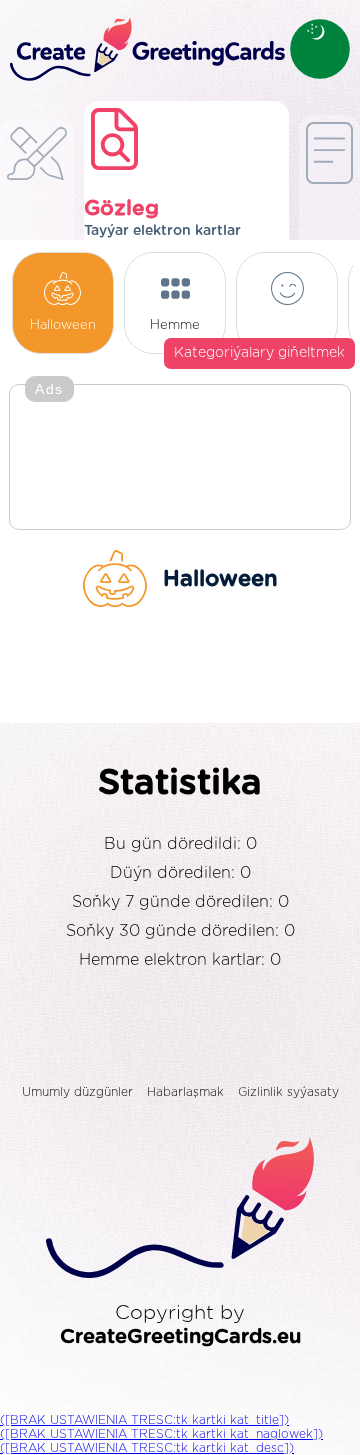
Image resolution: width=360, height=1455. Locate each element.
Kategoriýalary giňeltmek (259, 353)
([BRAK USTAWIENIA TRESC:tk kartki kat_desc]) (147, 1448)
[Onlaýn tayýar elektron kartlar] (329, 184)
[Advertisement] (180, 459)
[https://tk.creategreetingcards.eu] (145, 50)
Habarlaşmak (185, 1092)
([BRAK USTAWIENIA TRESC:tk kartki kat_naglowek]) (161, 1434)
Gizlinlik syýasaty (288, 1092)
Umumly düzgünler (77, 1092)
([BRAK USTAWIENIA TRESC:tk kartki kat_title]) (144, 1420)
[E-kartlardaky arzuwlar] (37, 189)
